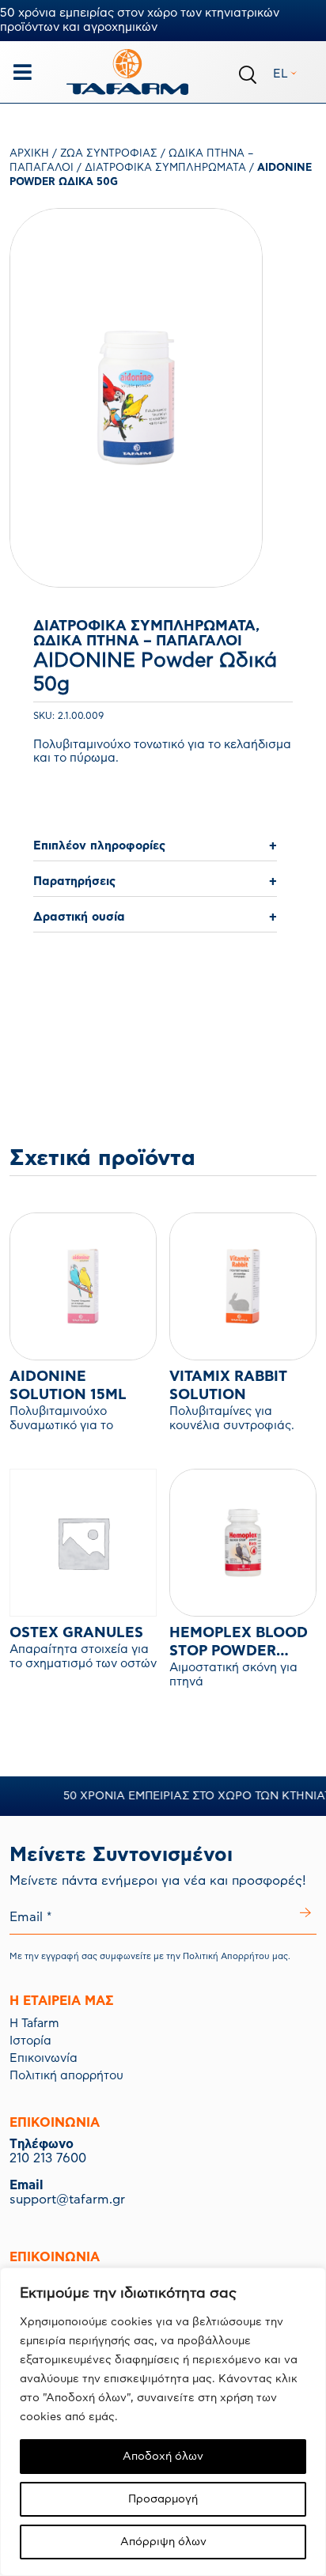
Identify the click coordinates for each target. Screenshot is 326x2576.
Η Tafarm (34, 2024)
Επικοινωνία (44, 2058)
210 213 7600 (48, 2158)
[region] (163, 2422)
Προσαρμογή (163, 2499)
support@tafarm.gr (67, 2200)
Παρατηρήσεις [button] (74, 881)
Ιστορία (30, 2041)
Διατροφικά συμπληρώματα (165, 168)
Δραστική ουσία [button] (79, 917)
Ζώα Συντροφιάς (109, 154)
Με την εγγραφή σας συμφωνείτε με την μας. (150, 1956)
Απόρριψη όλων (163, 2542)
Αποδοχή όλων (163, 2457)
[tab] (155, 847)
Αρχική (29, 154)
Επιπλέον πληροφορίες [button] (99, 846)
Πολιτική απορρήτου (66, 2076)
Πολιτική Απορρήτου (226, 1956)
